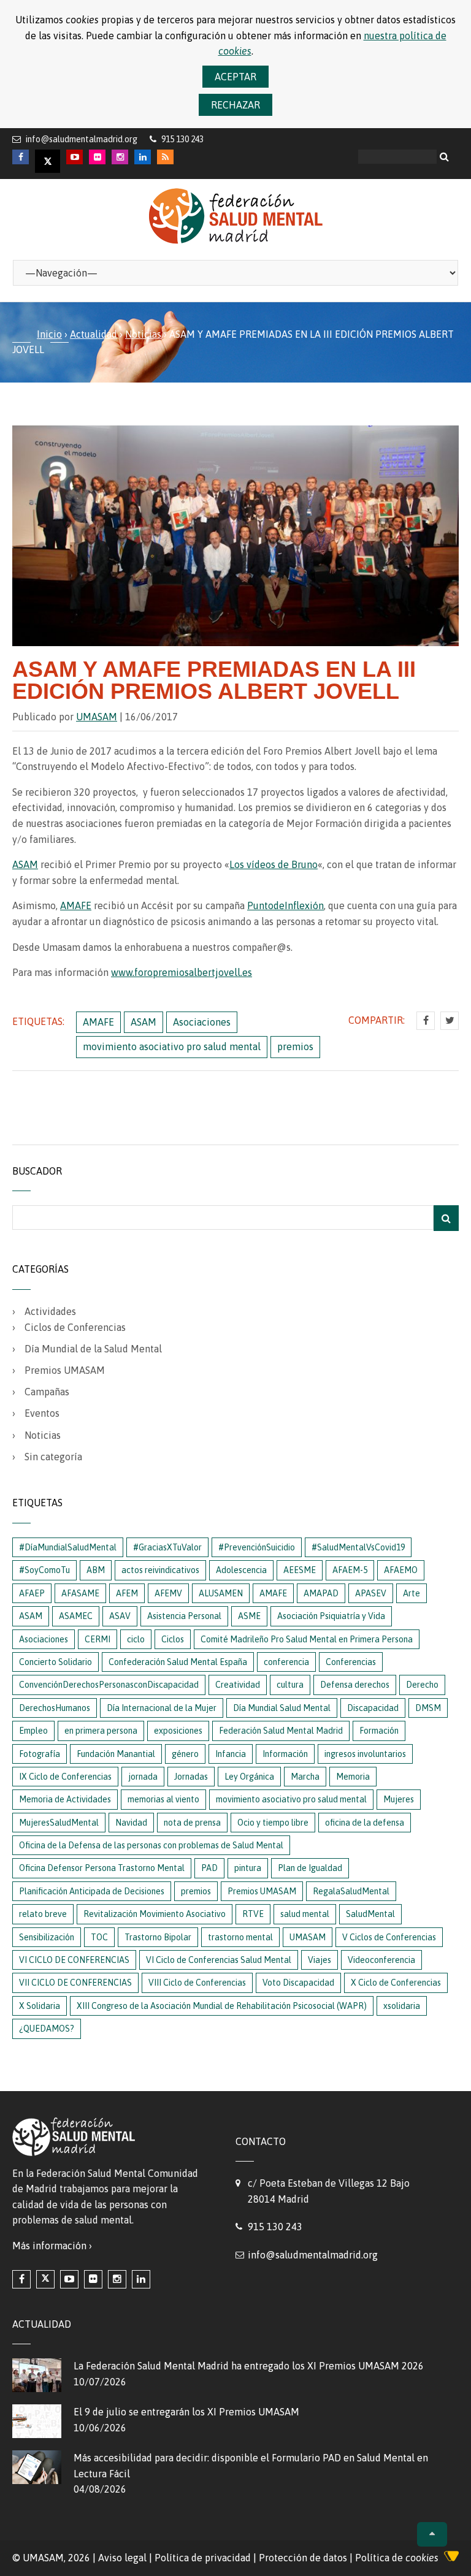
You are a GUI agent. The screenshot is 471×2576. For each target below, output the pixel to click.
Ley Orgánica (249, 1777)
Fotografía (40, 1754)
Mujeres (399, 1799)
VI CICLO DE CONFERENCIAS (74, 1960)
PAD (209, 1868)
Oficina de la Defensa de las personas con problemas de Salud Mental (151, 1845)
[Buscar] (446, 156)
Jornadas (191, 1777)
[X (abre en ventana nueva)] (45, 2279)
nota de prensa (192, 1823)
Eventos (42, 1413)
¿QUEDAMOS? (47, 2029)
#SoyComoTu (44, 1570)
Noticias (143, 334)
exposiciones (178, 1731)
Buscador (37, 1171)
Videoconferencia (381, 1960)
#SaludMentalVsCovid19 (358, 1547)
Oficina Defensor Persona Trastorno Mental (102, 1868)
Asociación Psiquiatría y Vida (331, 1616)
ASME (249, 1616)
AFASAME (80, 1593)
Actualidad (94, 334)
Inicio (49, 334)
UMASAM (97, 717)
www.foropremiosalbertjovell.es (182, 972)
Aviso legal (122, 2558)
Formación (379, 1731)
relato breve (43, 1914)
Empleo (33, 1731)
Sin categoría (53, 1457)
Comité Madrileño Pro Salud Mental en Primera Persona (307, 1639)
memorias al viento (163, 1799)
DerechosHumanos (55, 1708)
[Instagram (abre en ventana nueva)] (117, 2279)
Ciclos (173, 1639)
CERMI (98, 1639)
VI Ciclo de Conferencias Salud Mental (219, 1960)
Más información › (52, 2246)
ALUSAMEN (221, 1593)
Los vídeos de (274, 864)
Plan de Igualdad (310, 1868)
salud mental (305, 1914)
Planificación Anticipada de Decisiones (92, 1891)
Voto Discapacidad (298, 1983)
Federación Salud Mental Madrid (281, 1731)
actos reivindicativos (160, 1570)
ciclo (136, 1639)
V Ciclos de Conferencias (389, 1937)
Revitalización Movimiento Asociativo (155, 1914)
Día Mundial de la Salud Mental (93, 1349)
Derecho (422, 1685)
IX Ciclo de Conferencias (65, 1777)
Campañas (47, 1392)
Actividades (50, 1311)
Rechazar (235, 105)
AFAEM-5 (350, 1570)
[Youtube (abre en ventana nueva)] (69, 2279)
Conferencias (351, 1662)
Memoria (353, 1777)
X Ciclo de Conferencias (396, 1983)
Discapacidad (373, 1708)
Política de (397, 2558)
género (185, 1754)
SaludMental (370, 1914)
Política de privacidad (203, 2558)
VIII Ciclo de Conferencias (197, 1983)
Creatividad (238, 1685)
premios (295, 1046)
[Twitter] (450, 1021)
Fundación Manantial (116, 1754)
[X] (48, 161)
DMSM (428, 1708)
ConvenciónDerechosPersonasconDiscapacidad (109, 1685)
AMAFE (76, 905)
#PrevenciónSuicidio (257, 1547)
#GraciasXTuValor (167, 1547)
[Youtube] (75, 157)
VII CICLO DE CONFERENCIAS (75, 1983)
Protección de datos (303, 2558)
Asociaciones (202, 1022)
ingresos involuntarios (365, 1754)
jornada (143, 1777)
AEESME (300, 1570)
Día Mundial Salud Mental (282, 1708)
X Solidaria (40, 2006)
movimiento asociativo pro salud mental (172, 1046)
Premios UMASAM (65, 1370)
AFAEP (32, 1593)
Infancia (231, 1754)
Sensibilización (47, 1937)
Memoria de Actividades (65, 1799)
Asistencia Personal (184, 1616)
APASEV (371, 1593)
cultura (290, 1685)
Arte (412, 1593)
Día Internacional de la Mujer (162, 1708)
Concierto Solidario (56, 1662)
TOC (99, 1937)
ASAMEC (76, 1616)
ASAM (25, 864)
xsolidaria (402, 2006)
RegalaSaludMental (351, 1891)
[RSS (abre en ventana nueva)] (165, 157)
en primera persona (101, 1731)
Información (285, 1754)
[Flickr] (97, 157)
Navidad (131, 1823)
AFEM (127, 1593)
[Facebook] (21, 157)
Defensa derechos (355, 1685)
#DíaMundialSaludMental (68, 1547)
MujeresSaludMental (59, 1823)
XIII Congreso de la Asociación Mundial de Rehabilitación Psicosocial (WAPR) (222, 2006)
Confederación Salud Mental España (178, 1662)
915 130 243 (275, 2227)
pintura (248, 1868)
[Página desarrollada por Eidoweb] (451, 2558)
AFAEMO (401, 1570)
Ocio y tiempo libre (273, 1823)
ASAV (120, 1616)
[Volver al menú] (432, 2534)
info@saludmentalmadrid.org (82, 139)
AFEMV (168, 1593)
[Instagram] (120, 157)
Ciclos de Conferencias (75, 1327)
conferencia (286, 1662)
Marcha (305, 1777)
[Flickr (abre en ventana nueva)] (93, 2279)
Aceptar (235, 77)
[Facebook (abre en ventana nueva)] (21, 2279)
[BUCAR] (446, 1218)
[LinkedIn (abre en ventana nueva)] (141, 2279)
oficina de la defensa (365, 1823)
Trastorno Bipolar (158, 1937)
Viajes (320, 1960)
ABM (96, 1570)
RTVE (253, 1914)
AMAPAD (321, 1593)
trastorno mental (240, 1937)
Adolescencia (241, 1570)
